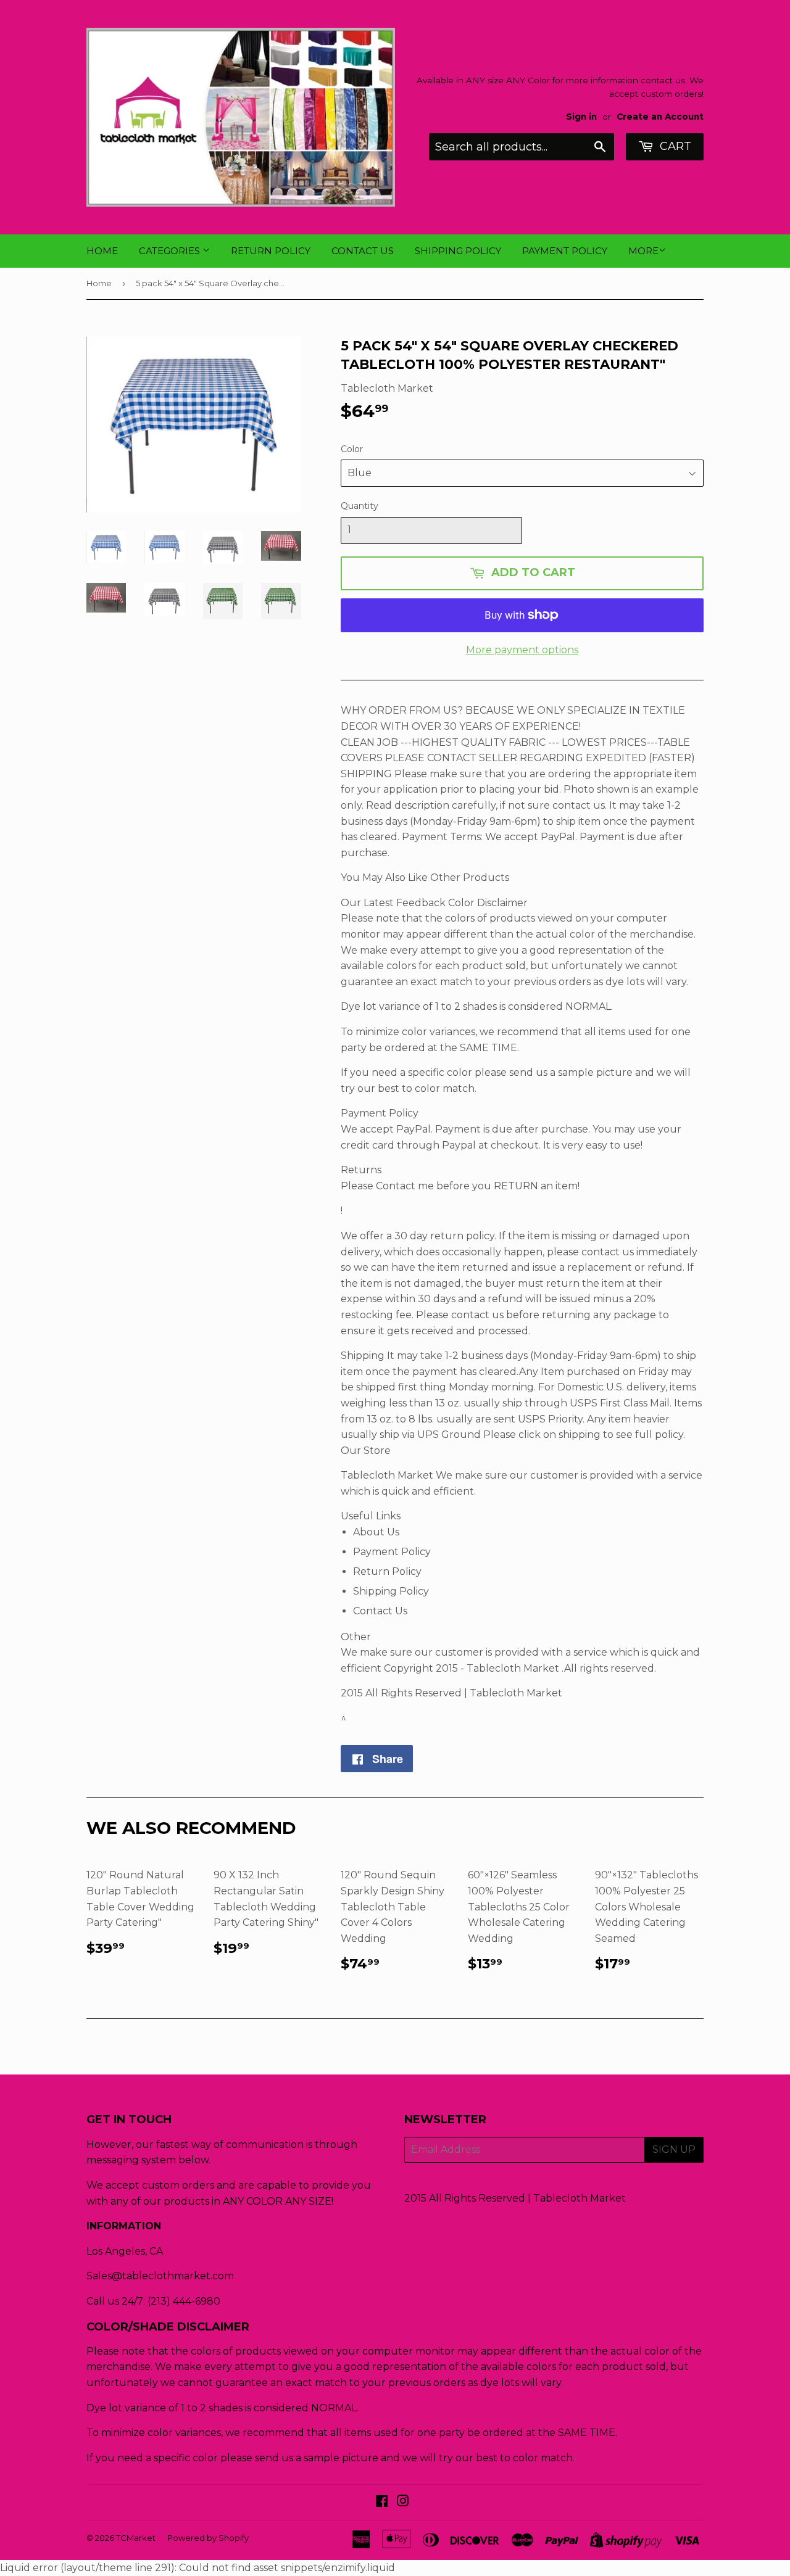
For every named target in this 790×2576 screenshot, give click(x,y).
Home (102, 251)
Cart (674, 146)
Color (352, 449)
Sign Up (674, 2149)
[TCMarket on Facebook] (382, 2502)
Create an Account (660, 117)
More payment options (522, 650)
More (643, 251)
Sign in (581, 117)
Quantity (360, 506)
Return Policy (271, 251)
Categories (171, 251)
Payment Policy (565, 251)
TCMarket (136, 2538)
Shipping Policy (458, 251)
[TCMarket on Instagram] (403, 2502)
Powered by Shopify (208, 2538)
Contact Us (363, 251)
